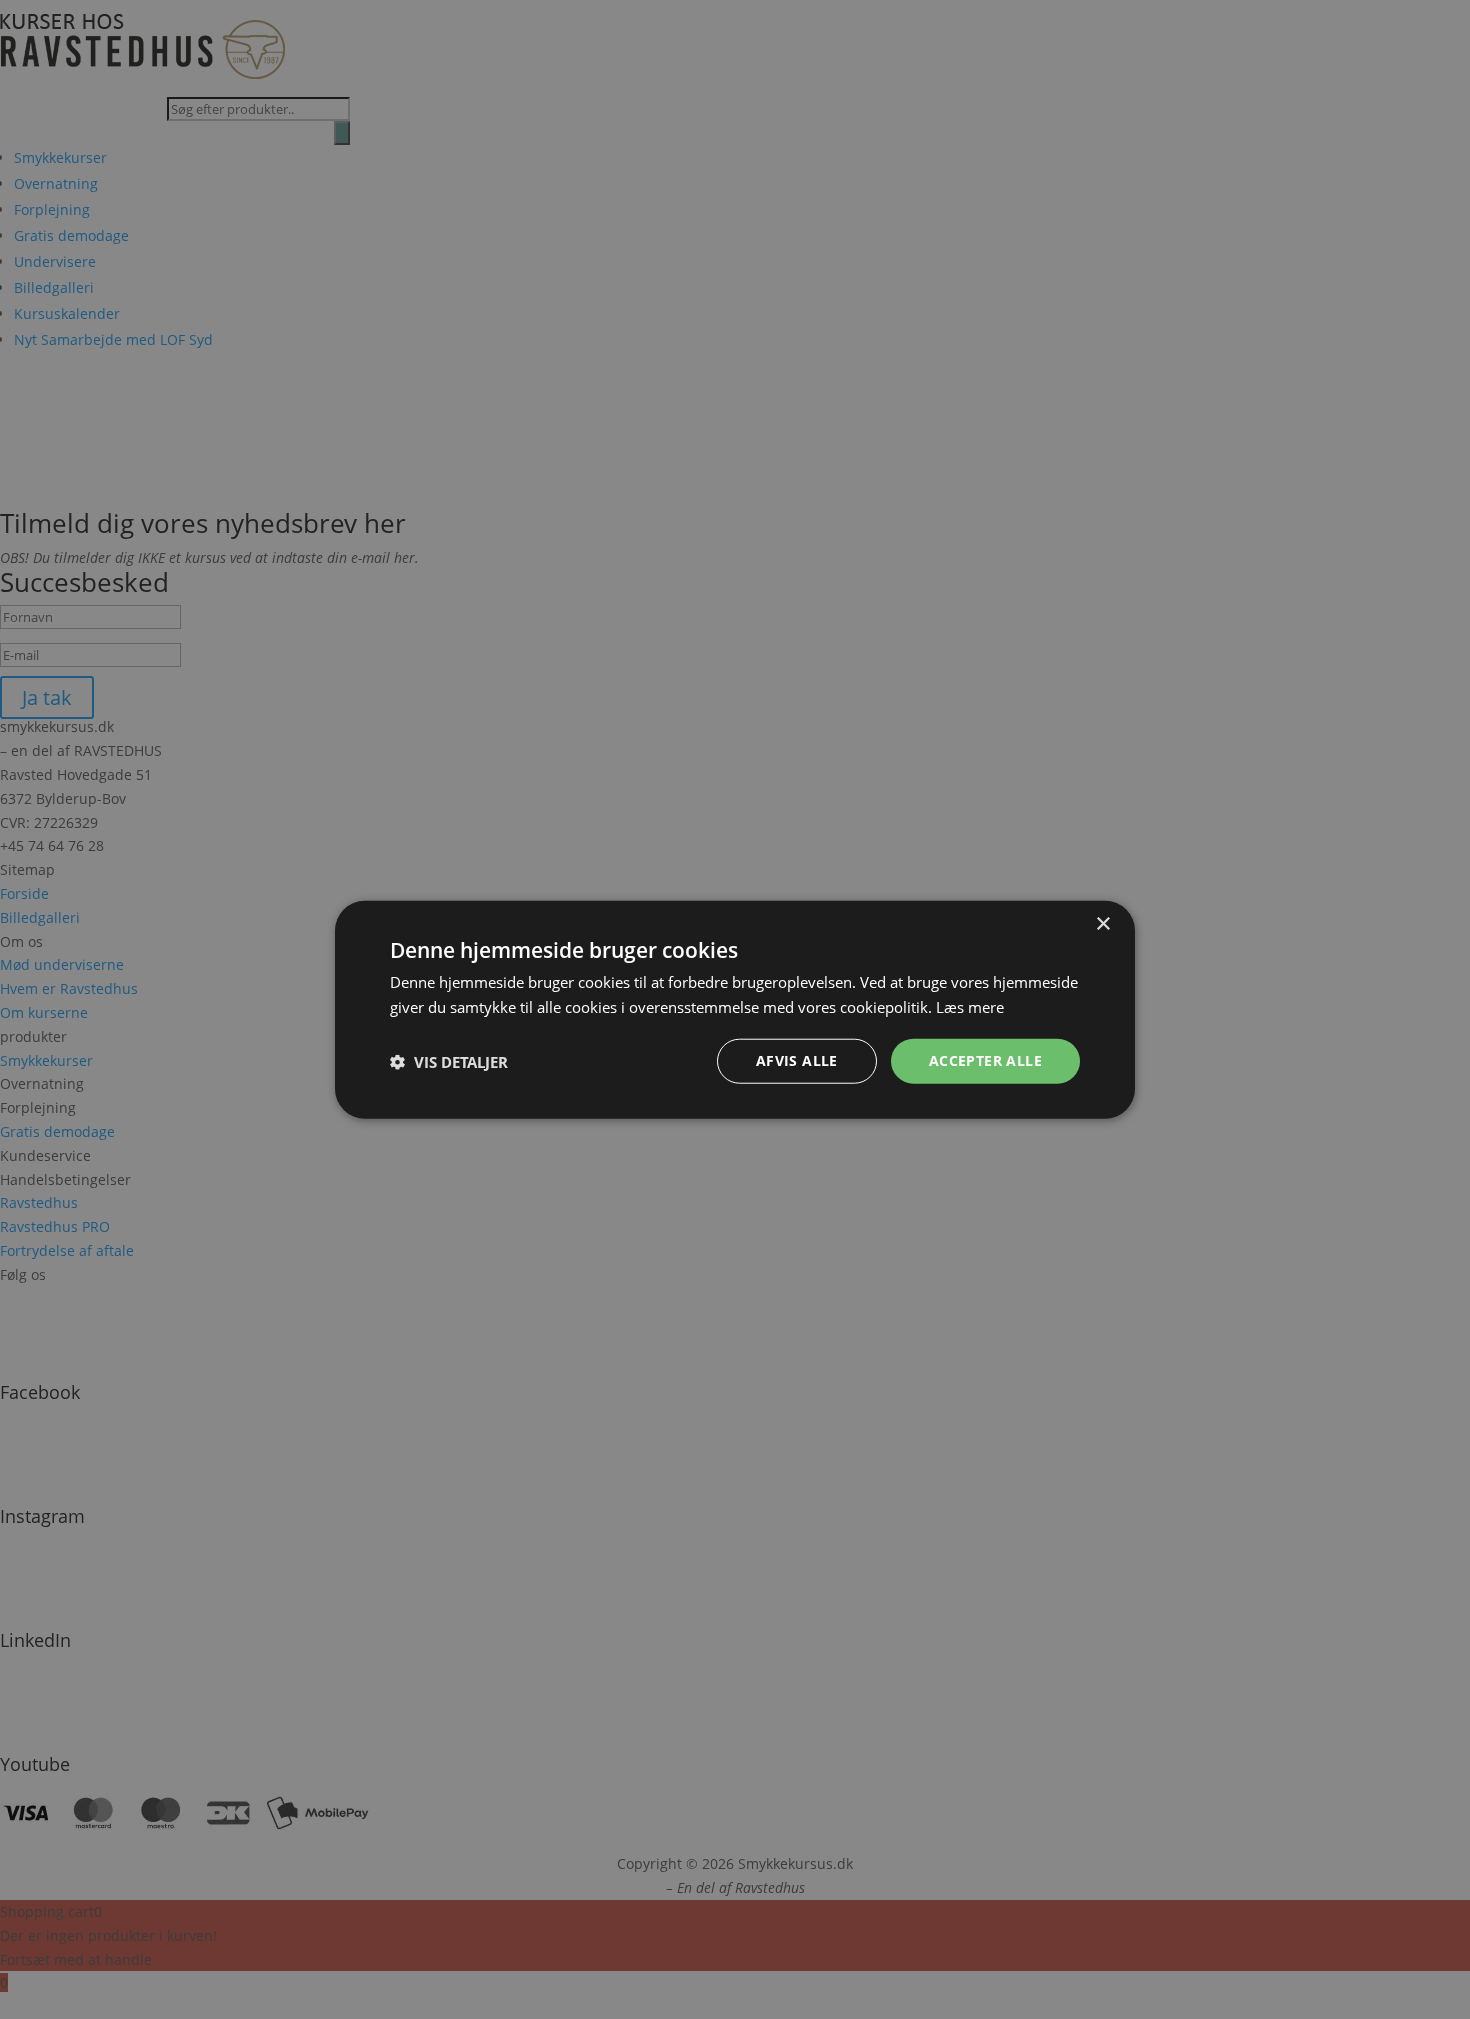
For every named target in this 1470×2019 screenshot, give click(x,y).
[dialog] (735, 1009)
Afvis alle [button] (797, 1060)
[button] (449, 1061)
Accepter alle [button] (985, 1060)
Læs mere (970, 1006)
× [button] (1102, 923)
